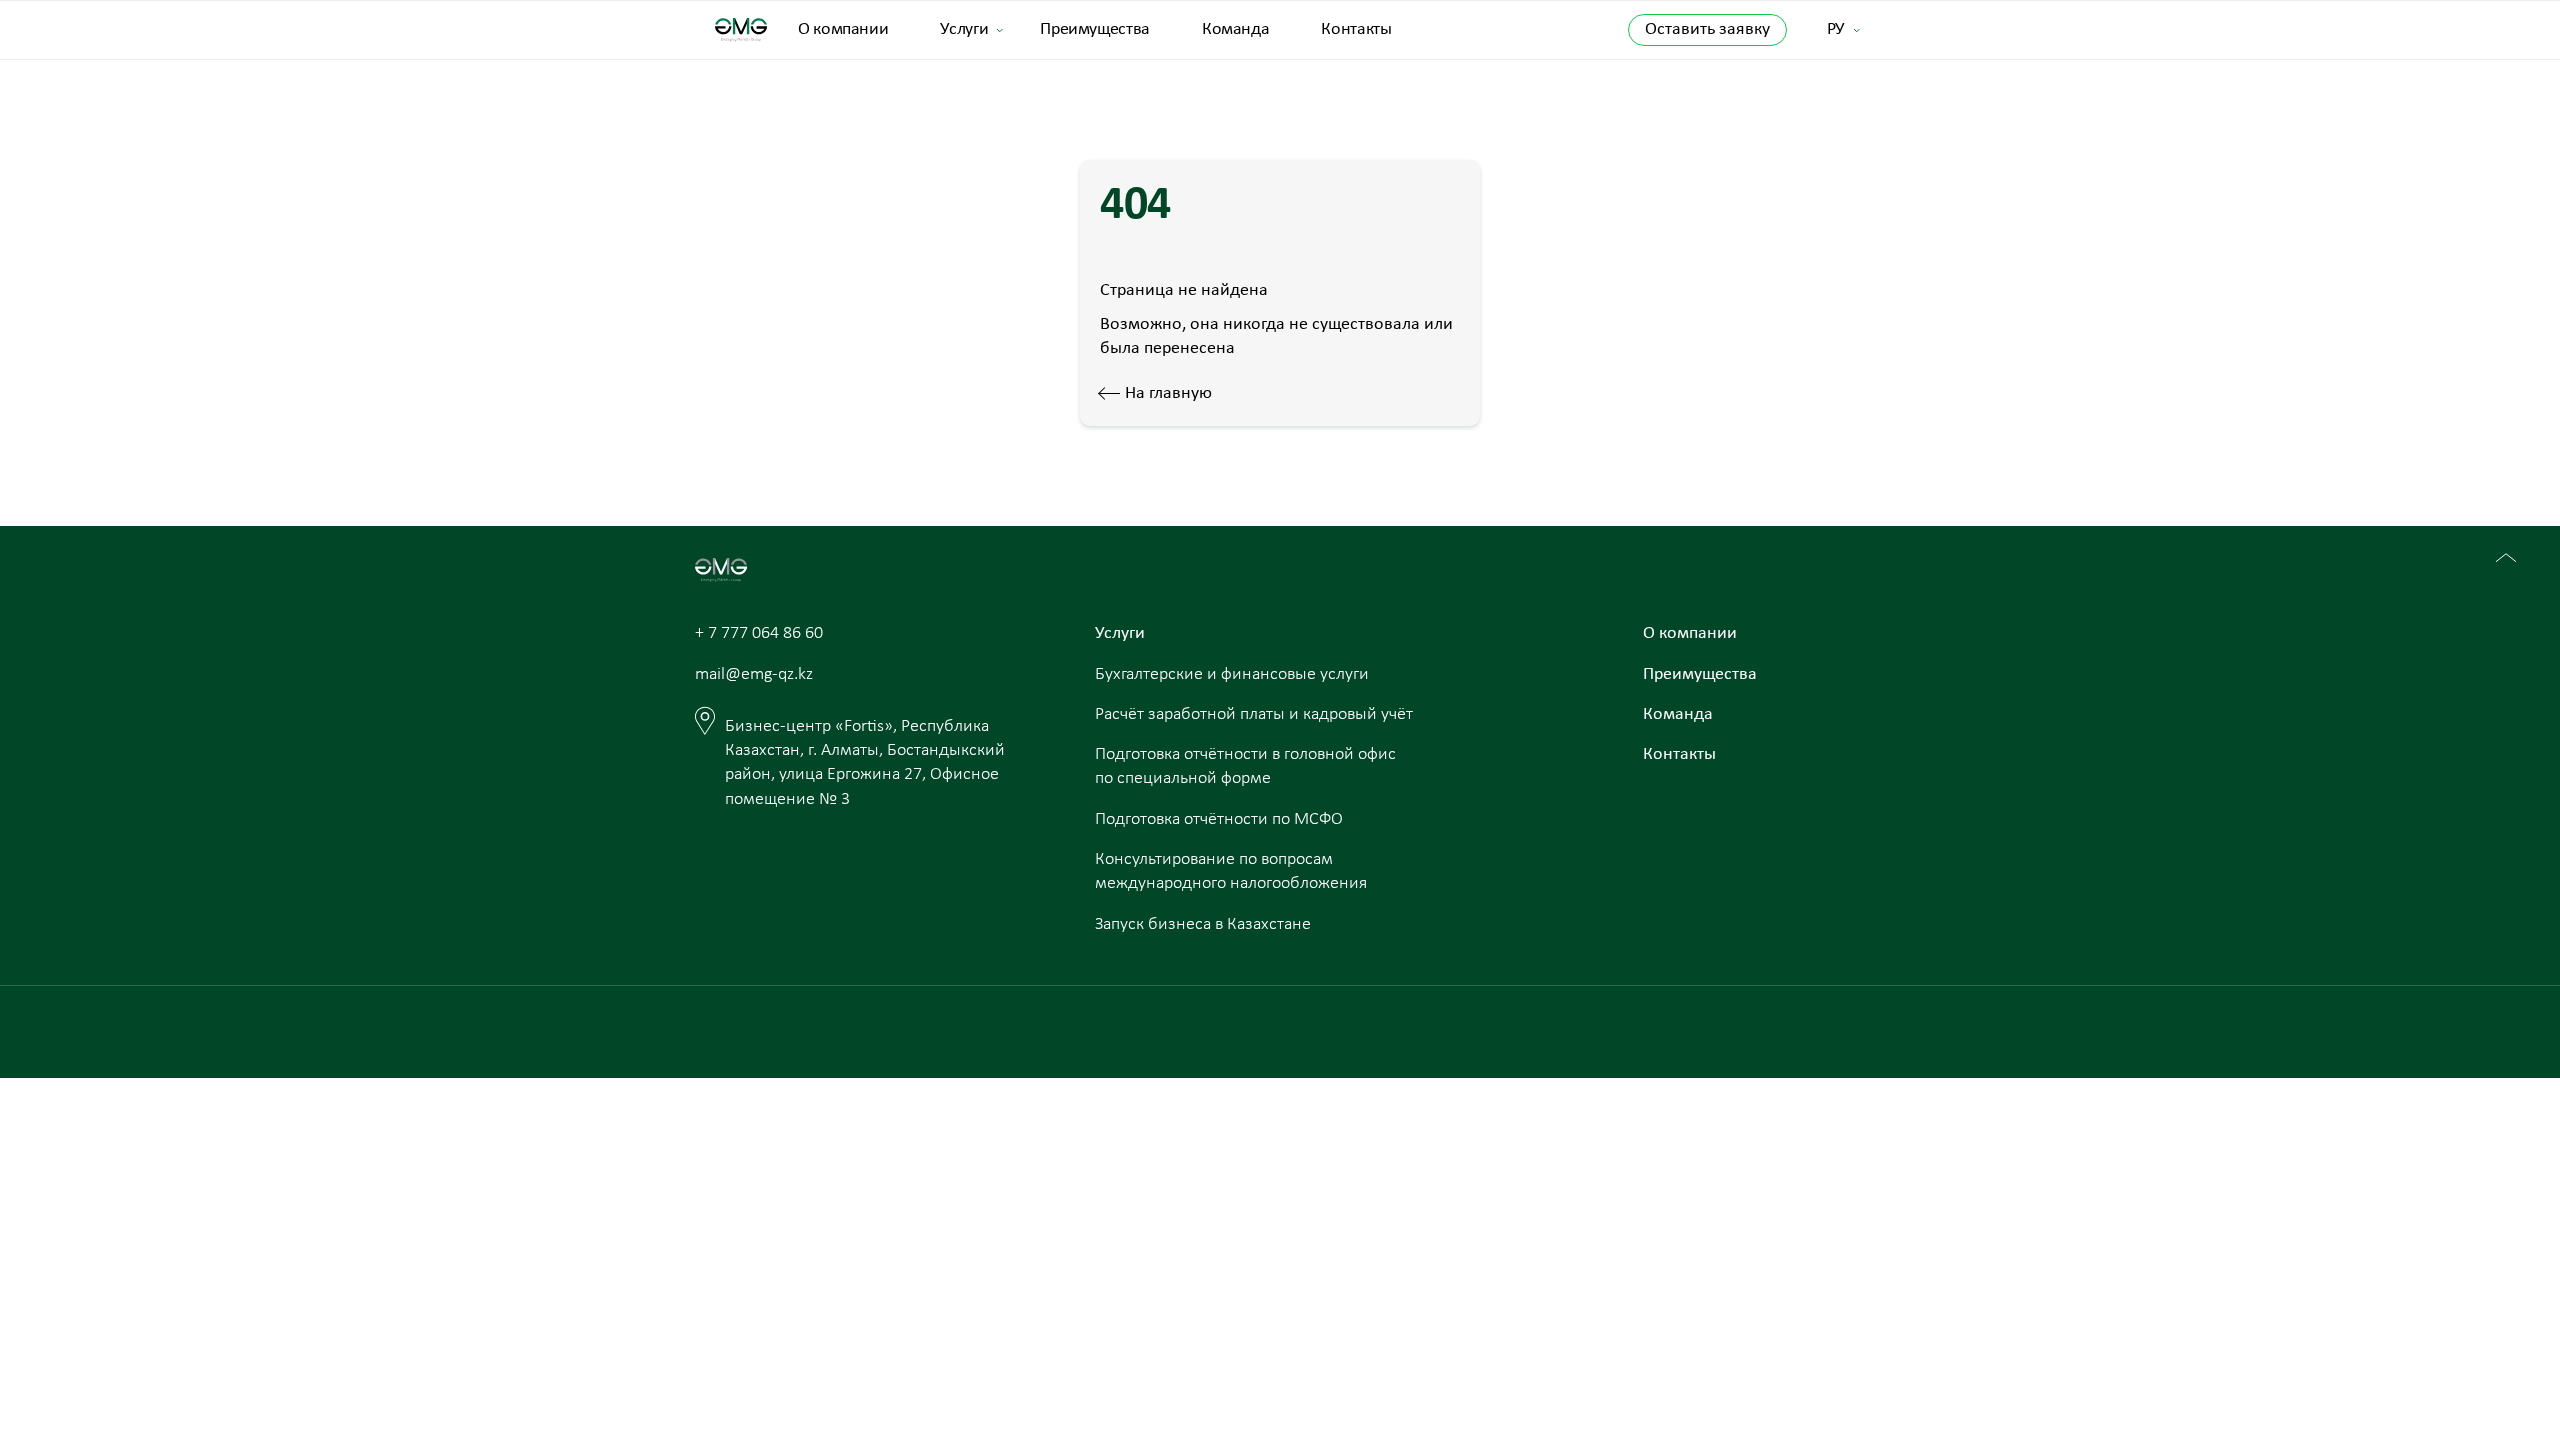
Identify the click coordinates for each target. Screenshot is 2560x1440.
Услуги (964, 29)
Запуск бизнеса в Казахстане (1203, 924)
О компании (843, 29)
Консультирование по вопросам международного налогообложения (1231, 871)
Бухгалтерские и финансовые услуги (1232, 674)
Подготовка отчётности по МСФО (1219, 819)
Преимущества (1095, 29)
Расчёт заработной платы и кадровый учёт (1254, 714)
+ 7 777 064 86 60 (759, 633)
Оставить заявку (1707, 29)
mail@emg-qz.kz (754, 674)
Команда (1235, 29)
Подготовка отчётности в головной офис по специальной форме (1245, 766)
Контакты (1356, 29)
